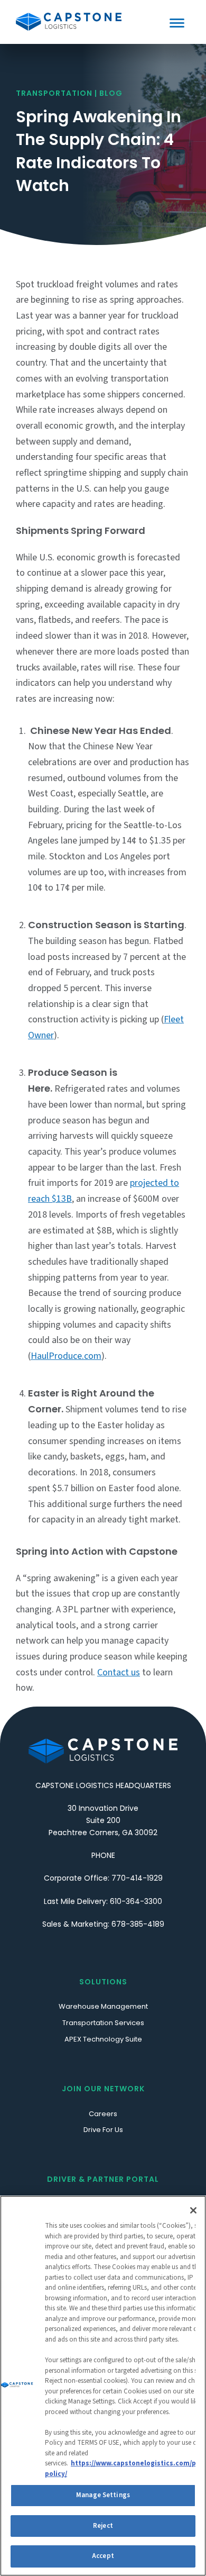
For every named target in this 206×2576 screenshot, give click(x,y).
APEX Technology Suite (103, 2039)
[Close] (193, 2210)
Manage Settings (103, 2495)
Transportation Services (103, 2023)
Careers (103, 2114)
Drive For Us (103, 2130)
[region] (103, 2386)
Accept (103, 2556)
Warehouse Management (103, 2006)
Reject (103, 2526)
